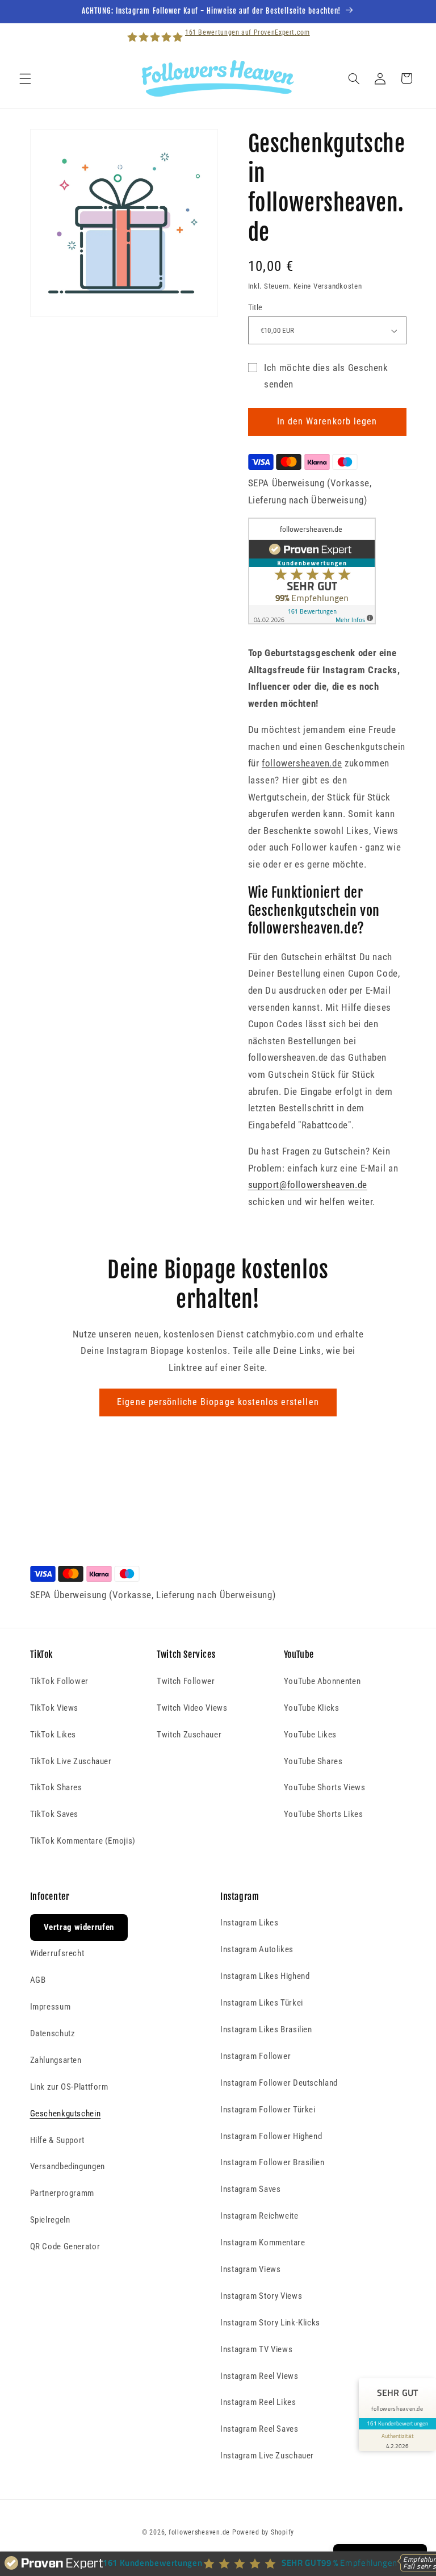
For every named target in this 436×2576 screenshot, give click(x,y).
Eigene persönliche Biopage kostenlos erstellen (218, 1402)
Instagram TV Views (256, 2349)
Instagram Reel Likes (258, 2402)
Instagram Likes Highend (265, 1976)
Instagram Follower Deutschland (279, 2083)
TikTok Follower (59, 1681)
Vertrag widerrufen (79, 1927)
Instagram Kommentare (263, 2242)
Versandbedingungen (68, 2166)
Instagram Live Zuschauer (267, 2456)
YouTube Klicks (312, 1708)
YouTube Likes (310, 1735)
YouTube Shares (313, 1761)
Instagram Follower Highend (271, 2136)
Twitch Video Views (192, 1708)
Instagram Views (250, 2269)
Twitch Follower (186, 1681)
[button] (25, 78)
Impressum (51, 2007)
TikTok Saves (54, 1814)
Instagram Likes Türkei (262, 2003)
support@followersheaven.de (308, 1185)
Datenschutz (53, 2033)
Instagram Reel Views (259, 2376)
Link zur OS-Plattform (69, 2087)
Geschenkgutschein (66, 2114)
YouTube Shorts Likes (324, 1814)
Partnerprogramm (62, 2193)
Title (255, 307)
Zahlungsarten (56, 2060)
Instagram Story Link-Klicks (270, 2323)
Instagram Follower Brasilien (272, 2162)
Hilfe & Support (57, 2140)
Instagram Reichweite (259, 2216)
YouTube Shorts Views (325, 1787)
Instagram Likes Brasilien (266, 2029)
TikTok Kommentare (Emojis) (83, 1841)
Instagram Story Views (261, 2296)
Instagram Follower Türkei (268, 2110)
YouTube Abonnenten (322, 1681)
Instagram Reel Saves (259, 2429)
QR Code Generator (65, 2246)
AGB (38, 1980)
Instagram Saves (250, 2189)
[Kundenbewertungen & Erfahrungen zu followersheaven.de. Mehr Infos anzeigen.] (312, 621)
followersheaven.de (199, 2532)
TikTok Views (54, 1708)
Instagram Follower (255, 2056)
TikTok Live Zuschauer (71, 1761)
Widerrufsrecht (57, 1953)
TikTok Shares (56, 1787)
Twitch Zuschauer (189, 1735)
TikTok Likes (53, 1735)
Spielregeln (50, 2220)
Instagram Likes (249, 1923)
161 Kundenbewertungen (397, 2423)
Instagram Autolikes (257, 1949)
